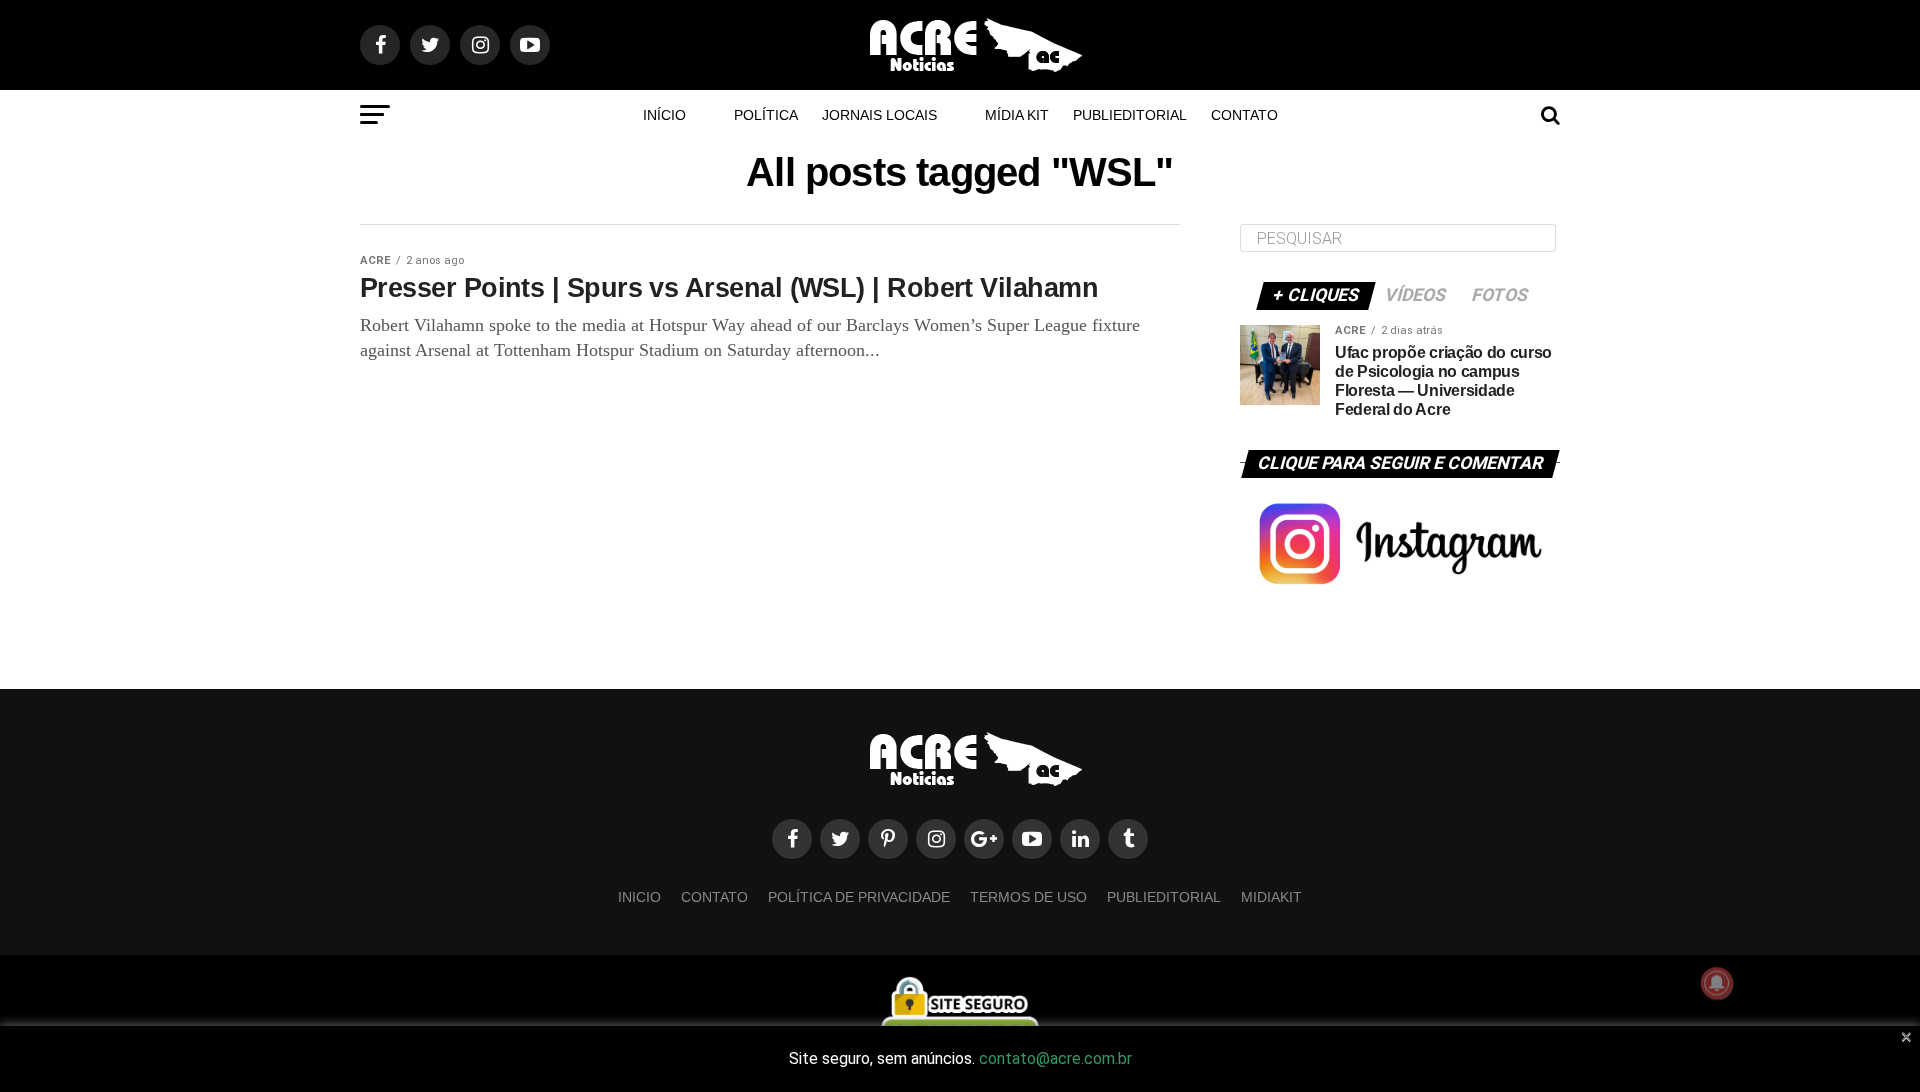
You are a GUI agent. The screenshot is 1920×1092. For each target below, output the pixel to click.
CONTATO (1244, 115)
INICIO (639, 897)
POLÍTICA (766, 115)
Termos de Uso (1028, 897)
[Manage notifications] (1717, 983)
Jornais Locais (879, 115)
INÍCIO (664, 115)
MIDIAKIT (1271, 897)
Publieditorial (1130, 115)
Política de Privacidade (859, 897)
